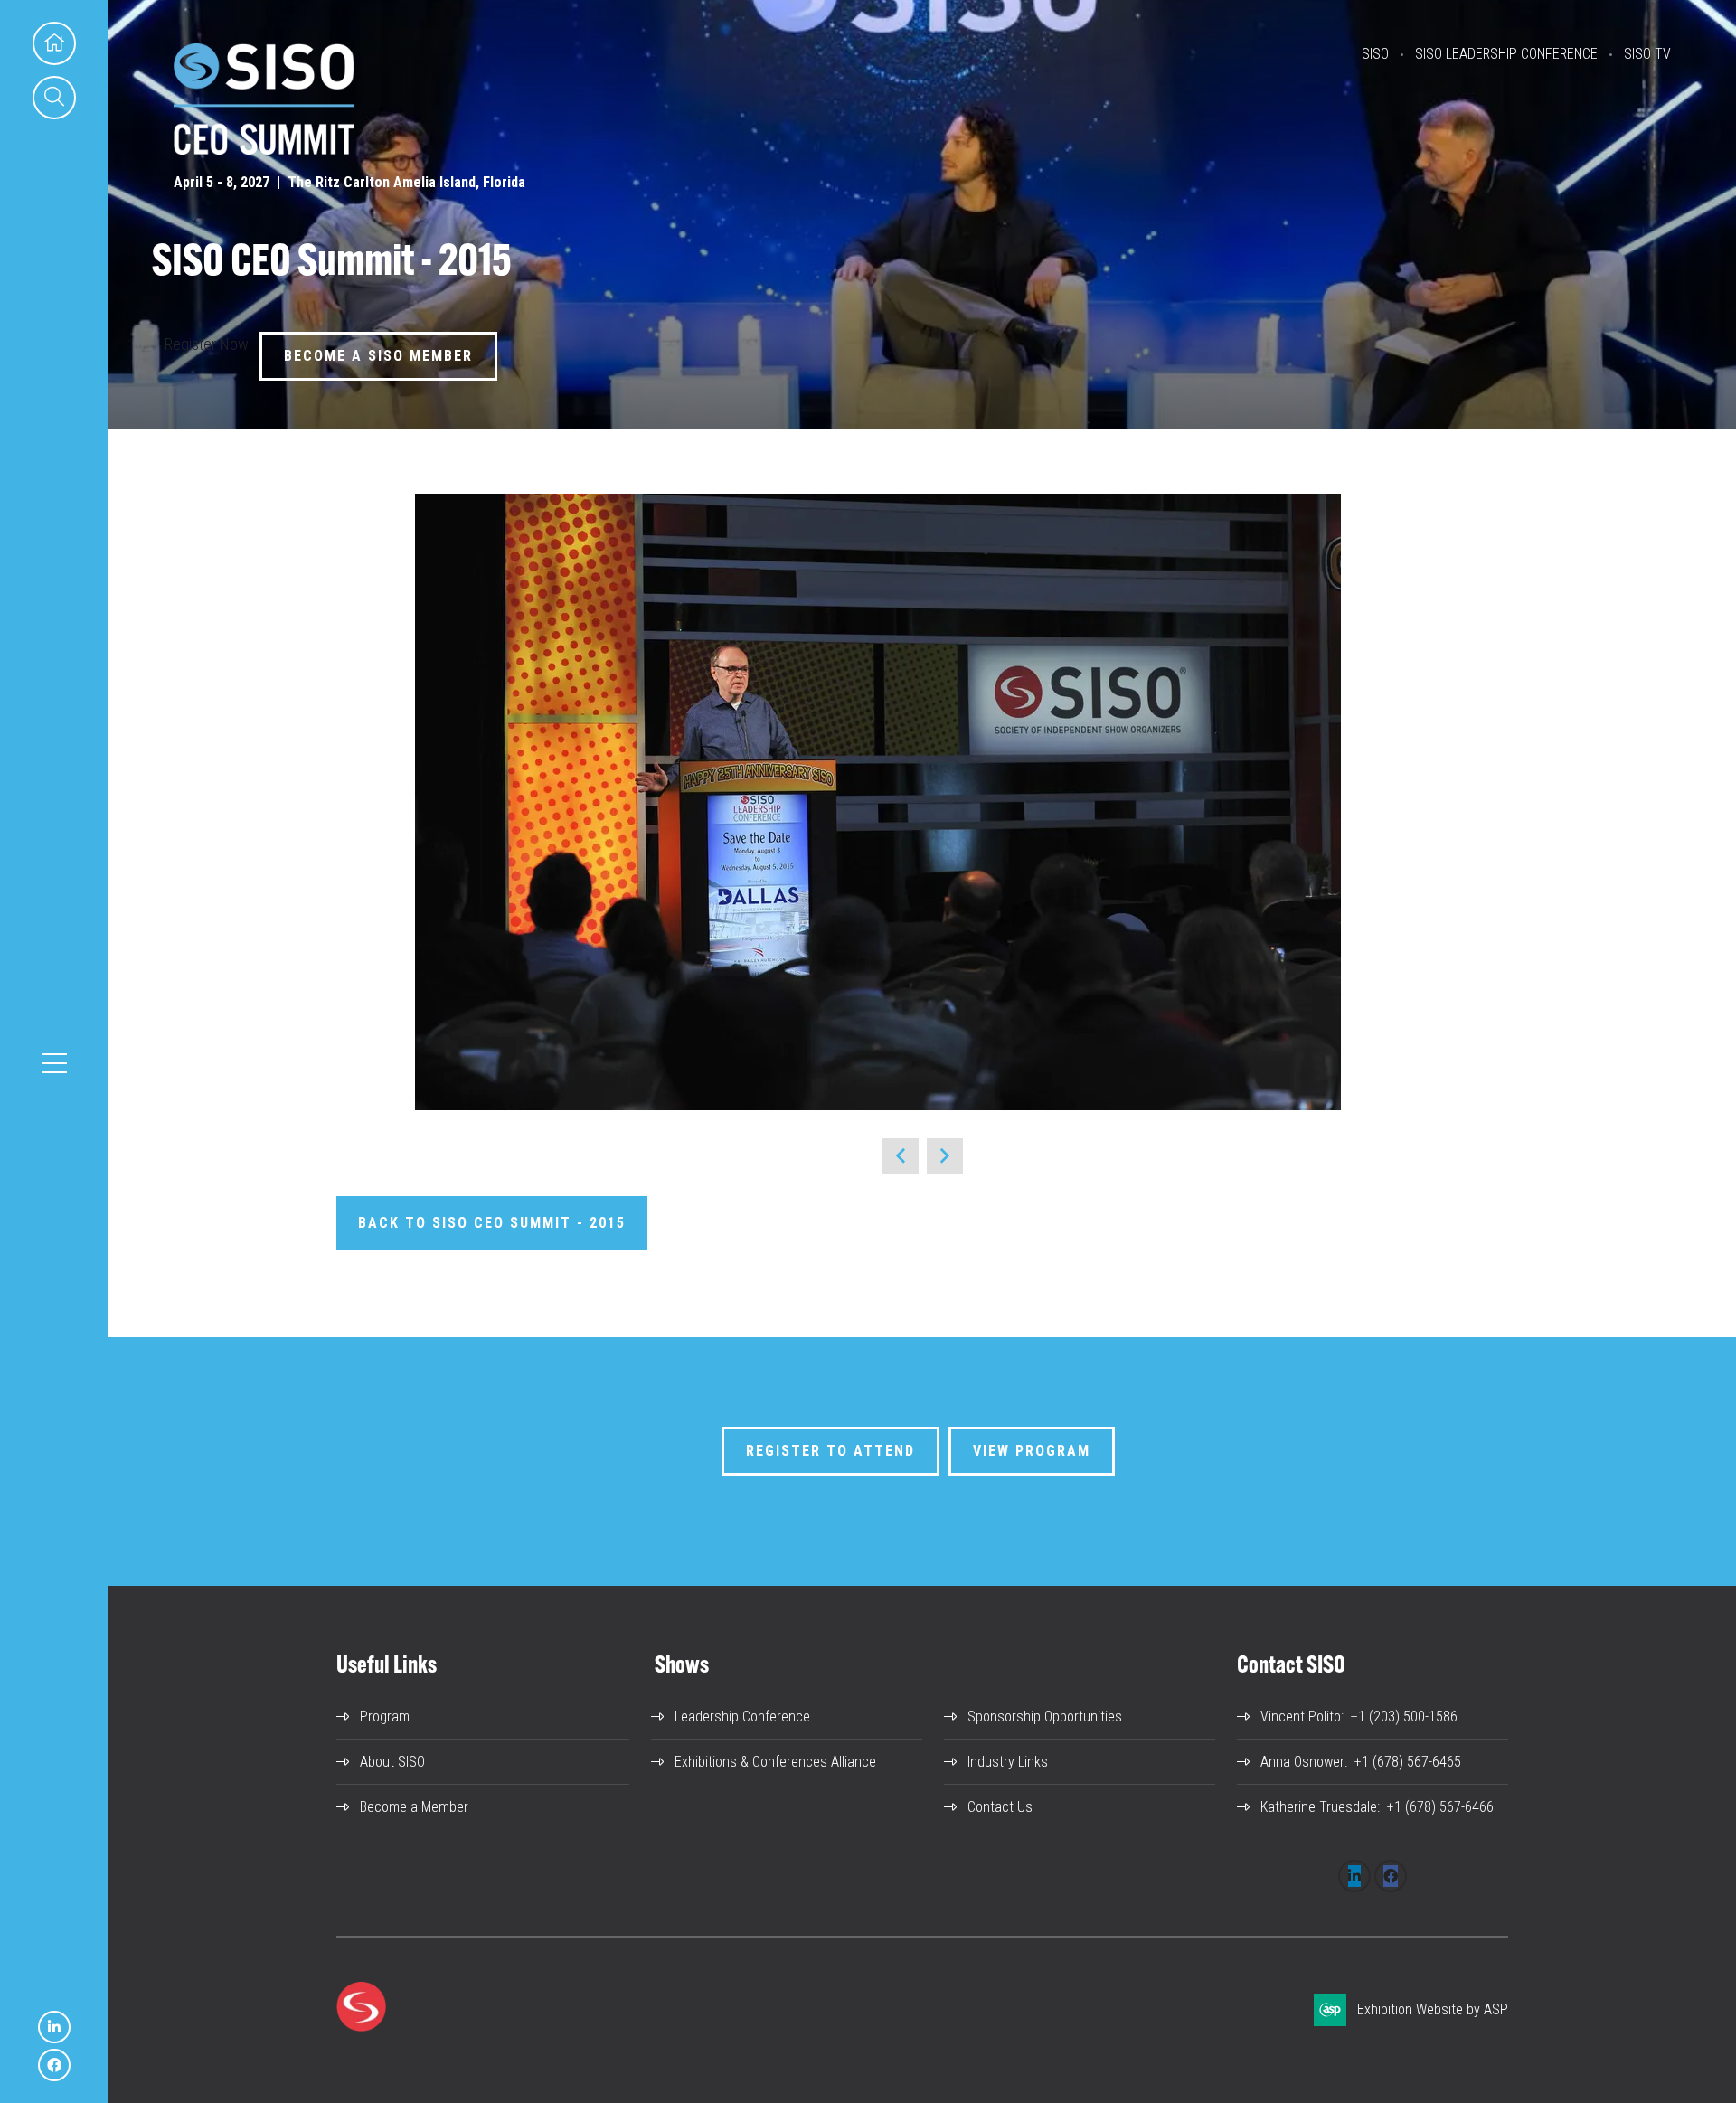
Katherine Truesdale (1319, 1807)
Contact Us (1000, 1807)
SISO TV (1647, 54)
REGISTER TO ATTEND (830, 1451)
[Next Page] (945, 1156)
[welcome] (264, 149)
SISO (1375, 54)
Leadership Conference (742, 1716)
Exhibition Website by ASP (1433, 2009)
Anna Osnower (1302, 1762)
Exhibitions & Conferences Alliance (775, 1762)
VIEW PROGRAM (1032, 1451)
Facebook (54, 2065)
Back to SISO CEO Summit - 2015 (492, 1223)
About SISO (392, 1762)
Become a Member (414, 1807)
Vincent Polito (1301, 1716)
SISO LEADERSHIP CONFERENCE (1506, 54)
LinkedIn (54, 2027)
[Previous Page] (901, 1156)
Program (385, 1716)
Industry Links (1008, 1762)
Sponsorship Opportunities (1045, 1716)
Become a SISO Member (378, 356)
